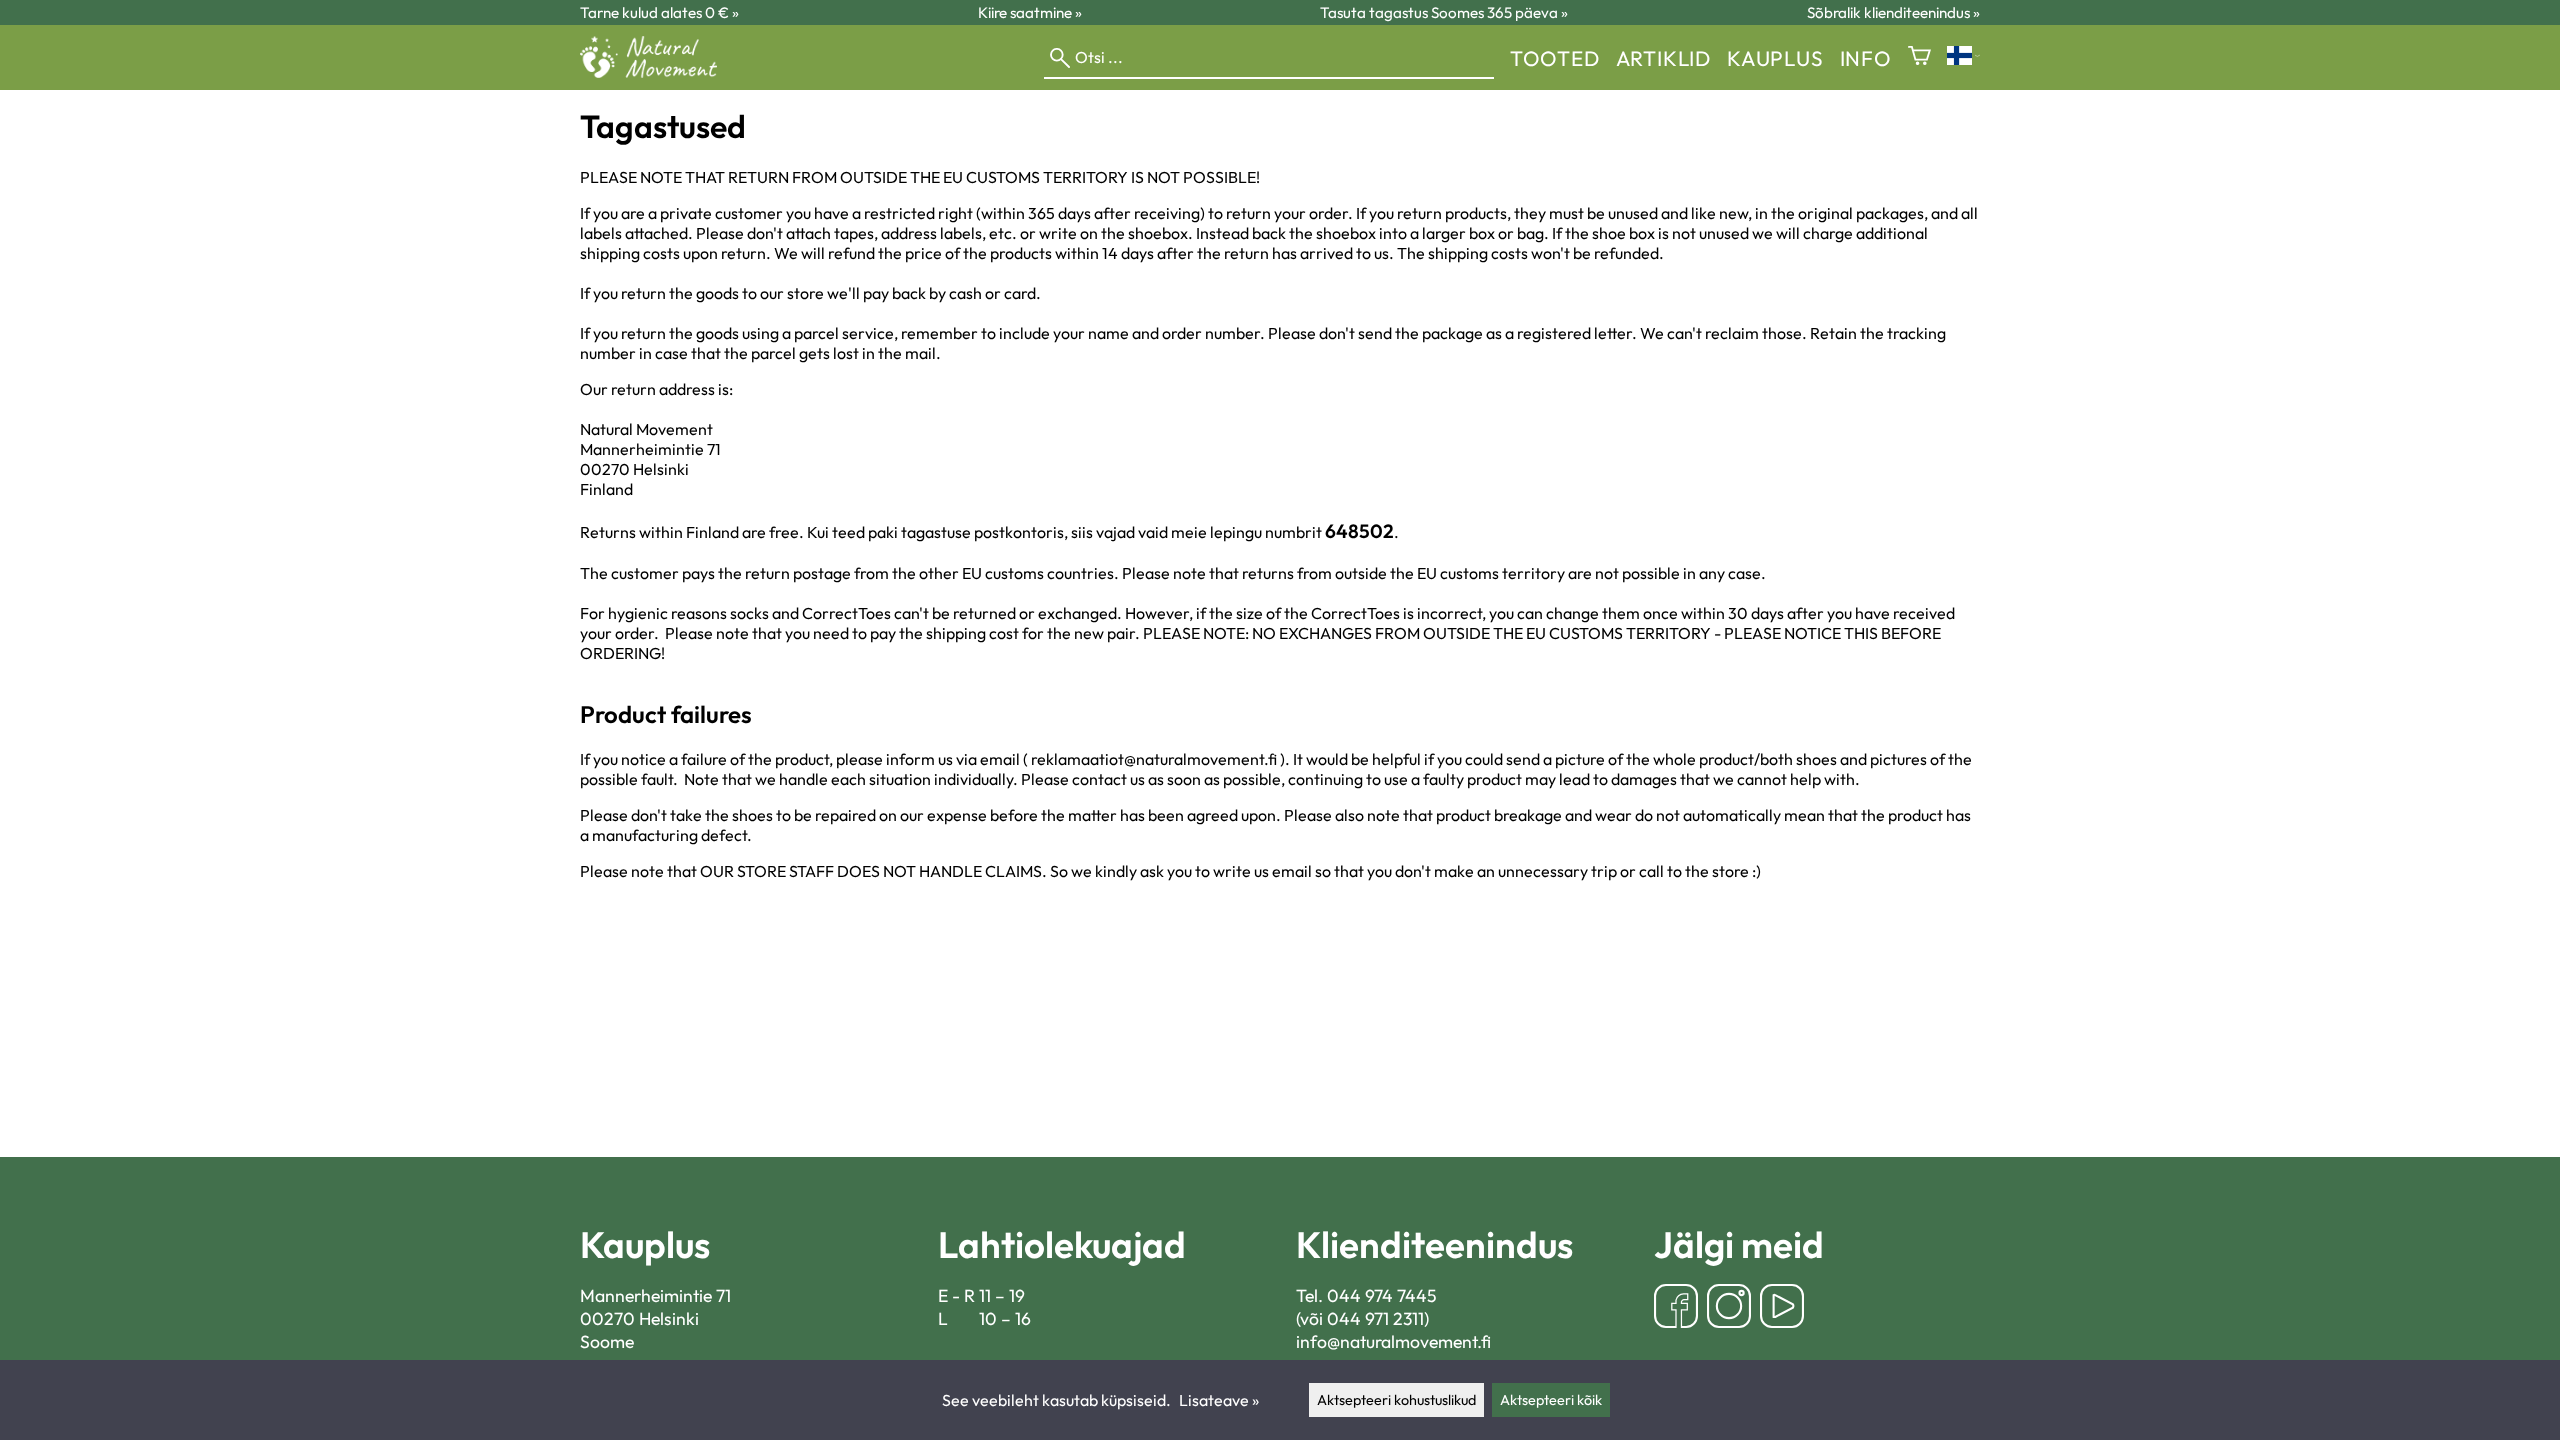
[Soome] (1963, 57)
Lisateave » (1219, 1400)
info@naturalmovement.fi (1393, 1341)
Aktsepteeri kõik (1551, 1400)
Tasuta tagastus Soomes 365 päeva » (1444, 12)
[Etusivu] (656, 72)
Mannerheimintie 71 (655, 1295)
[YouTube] (1782, 1308)
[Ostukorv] (1919, 57)
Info (1866, 58)
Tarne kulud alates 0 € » (659, 12)
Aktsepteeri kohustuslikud (1396, 1400)
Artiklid (1663, 58)
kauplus (1775, 58)
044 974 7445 (1382, 1295)
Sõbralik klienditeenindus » (1893, 12)
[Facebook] (1676, 1308)
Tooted (1555, 58)
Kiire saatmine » (1030, 12)
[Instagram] (1729, 1308)
